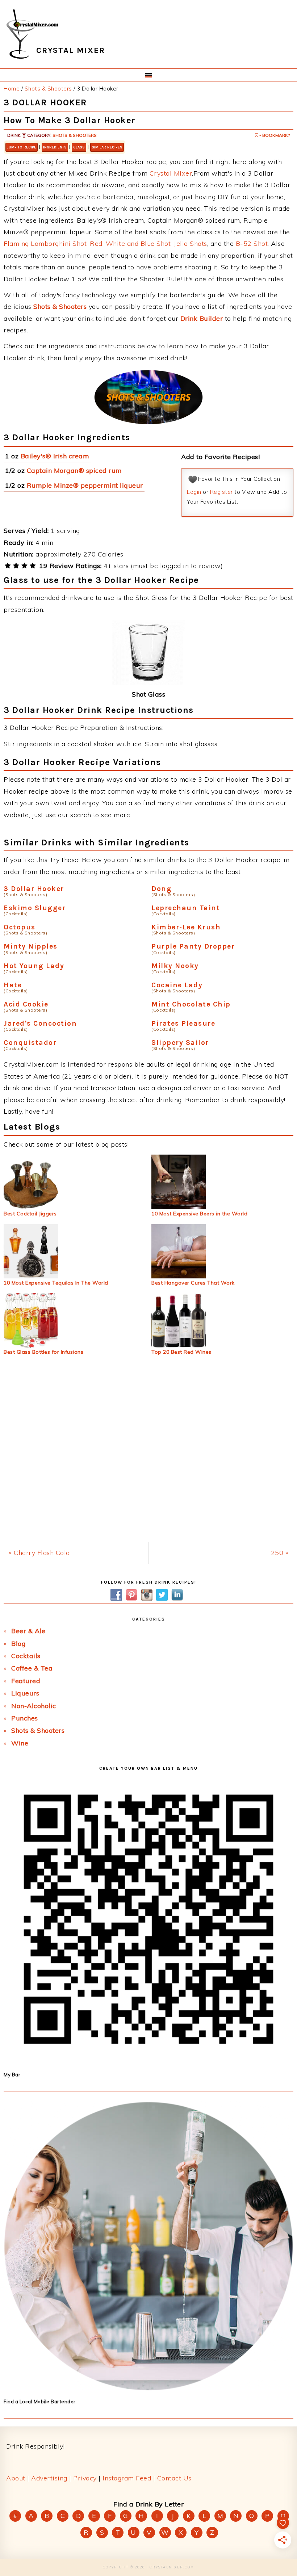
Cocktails (26, 1656)
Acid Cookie (26, 1004)
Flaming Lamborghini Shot (45, 243)
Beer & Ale (28, 1631)
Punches (25, 1718)
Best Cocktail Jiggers (30, 1214)
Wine (20, 1743)
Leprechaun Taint (186, 908)
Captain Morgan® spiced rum (74, 470)
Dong (162, 889)
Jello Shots (191, 243)
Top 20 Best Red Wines (181, 1352)
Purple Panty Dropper (193, 946)
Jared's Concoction (40, 1023)
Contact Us (174, 2478)
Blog (18, 1644)
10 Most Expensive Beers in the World (199, 1214)
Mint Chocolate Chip (191, 1004)
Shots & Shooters (75, 135)
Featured (26, 1681)
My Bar (12, 2075)
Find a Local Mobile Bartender (40, 2401)
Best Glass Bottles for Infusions (43, 1352)
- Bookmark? (274, 135)
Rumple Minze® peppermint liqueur (85, 485)
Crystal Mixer (171, 173)
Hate (13, 985)
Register (221, 492)
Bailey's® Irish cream (55, 456)
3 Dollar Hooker (34, 889)
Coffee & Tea (32, 1668)
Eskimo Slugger (35, 908)
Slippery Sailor (180, 1043)
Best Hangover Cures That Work (193, 1283)
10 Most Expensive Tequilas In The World (56, 1283)
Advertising (49, 2478)
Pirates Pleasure (183, 1023)
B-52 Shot (252, 243)
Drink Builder (202, 318)
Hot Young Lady (34, 966)
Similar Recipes (107, 147)
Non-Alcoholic (34, 1706)
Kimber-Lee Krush (186, 927)
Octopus (20, 927)
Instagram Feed (127, 2478)
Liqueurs (25, 1693)
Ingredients (55, 147)
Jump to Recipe (22, 147)
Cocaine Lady (177, 985)
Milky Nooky (175, 966)
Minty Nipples (31, 946)
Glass (79, 147)
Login (194, 492)
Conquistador (30, 1043)
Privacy (85, 2478)
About (16, 2478)
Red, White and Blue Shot (130, 243)
